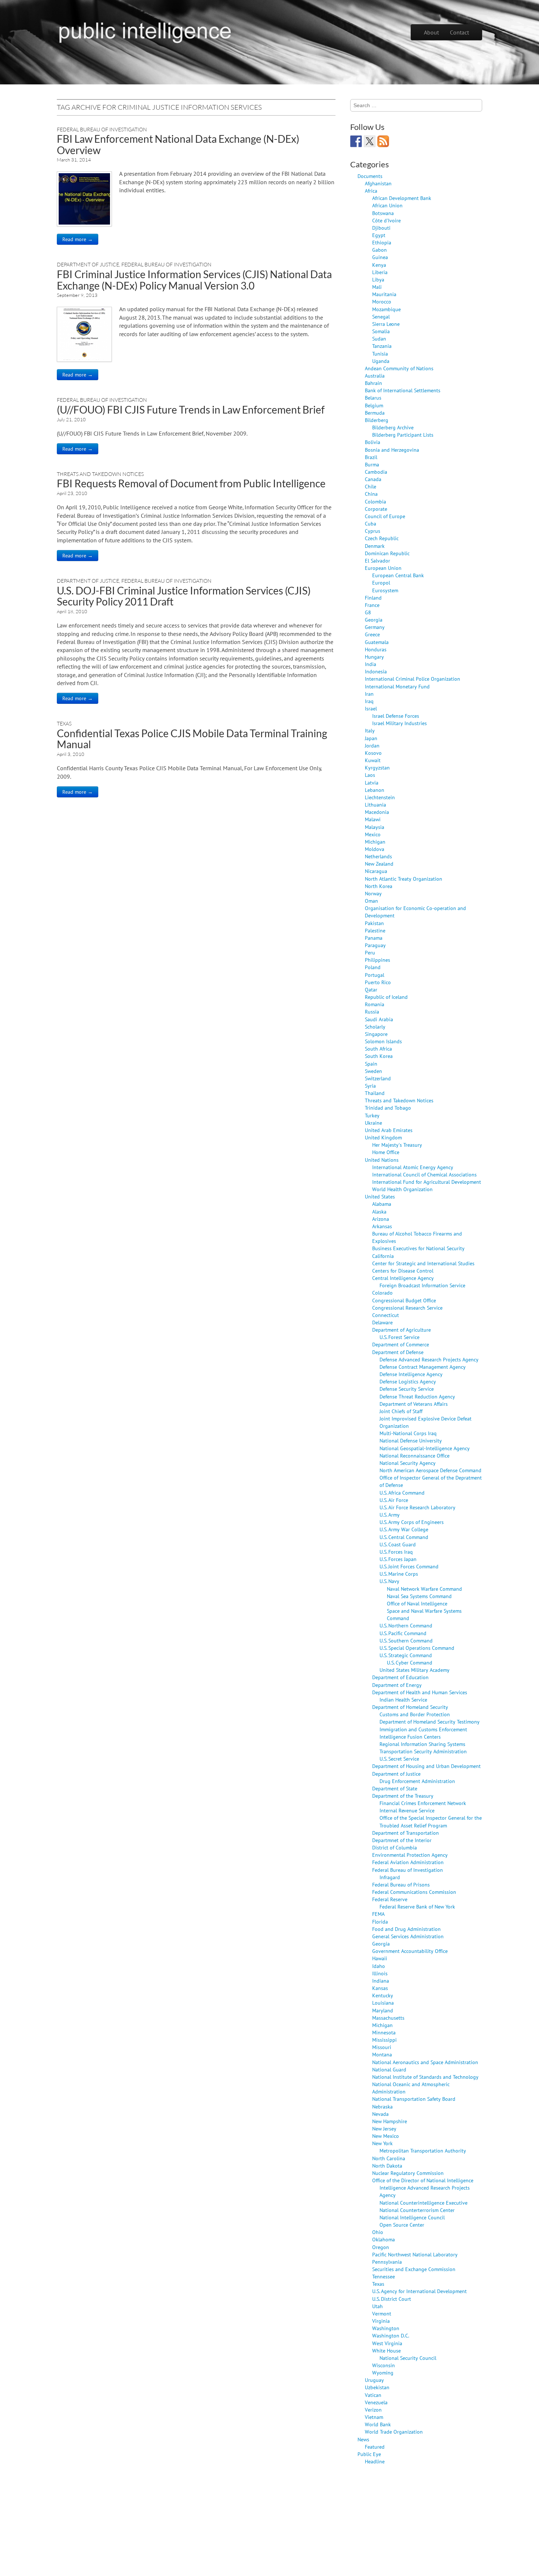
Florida (380, 1922)
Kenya (379, 265)
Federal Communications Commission (414, 1892)
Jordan (372, 745)
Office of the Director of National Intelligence (423, 2180)
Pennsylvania (387, 2262)
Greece (372, 634)
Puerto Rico (378, 982)
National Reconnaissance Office (415, 1456)
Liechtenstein (380, 797)
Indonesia (376, 671)
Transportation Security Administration (423, 1751)
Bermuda (375, 413)
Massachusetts (388, 2018)
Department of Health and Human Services (420, 1692)
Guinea (380, 257)
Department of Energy (397, 1685)
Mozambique (386, 309)
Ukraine (373, 1123)
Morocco (382, 301)
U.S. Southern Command (406, 1640)
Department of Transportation (406, 1833)
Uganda (381, 361)
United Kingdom (383, 1137)
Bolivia (373, 442)
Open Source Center (402, 2225)
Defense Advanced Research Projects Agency (429, 1359)
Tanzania (382, 346)
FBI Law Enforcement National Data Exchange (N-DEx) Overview (178, 144)
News (363, 2439)
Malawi (373, 819)
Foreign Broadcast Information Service (422, 1285)
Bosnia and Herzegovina (392, 450)
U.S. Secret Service (399, 1759)
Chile (371, 486)
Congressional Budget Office (404, 1300)
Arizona (381, 1219)
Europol (381, 583)
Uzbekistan (377, 2387)
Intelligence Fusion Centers (410, 1737)
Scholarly (375, 1027)
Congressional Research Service (407, 1308)
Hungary (374, 657)
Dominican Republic (387, 553)
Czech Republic (382, 538)
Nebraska (382, 2106)
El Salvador (377, 561)
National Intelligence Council (412, 2217)
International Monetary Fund (397, 686)
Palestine (375, 930)
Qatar (371, 989)
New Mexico (386, 2136)
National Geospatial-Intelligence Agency (425, 1448)
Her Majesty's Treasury (397, 1145)
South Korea (379, 1056)
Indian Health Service (403, 1700)
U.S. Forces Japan (398, 1559)
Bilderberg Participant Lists (403, 435)
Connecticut (386, 1315)
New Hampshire (390, 2121)
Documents (370, 176)
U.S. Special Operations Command (417, 1648)
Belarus (373, 398)
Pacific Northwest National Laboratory (415, 2254)
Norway (373, 893)
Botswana (383, 213)
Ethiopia (382, 242)
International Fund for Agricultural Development (427, 1182)
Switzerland (378, 1078)
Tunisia (380, 354)
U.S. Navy (389, 1581)
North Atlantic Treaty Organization (404, 879)
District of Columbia (395, 1847)
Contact (459, 32)
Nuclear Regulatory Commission (408, 2173)
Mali (377, 287)
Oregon (381, 2247)
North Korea (379, 886)
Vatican (373, 2395)
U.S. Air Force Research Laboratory (417, 1507)
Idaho (379, 1966)
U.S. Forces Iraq (396, 1552)
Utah (377, 2306)
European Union (383, 568)
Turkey (372, 1115)
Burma (372, 464)
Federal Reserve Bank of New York (417, 1906)
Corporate (376, 509)
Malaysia (375, 827)
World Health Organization (402, 1189)
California (383, 1256)
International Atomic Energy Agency (413, 1167)
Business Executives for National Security (418, 1248)
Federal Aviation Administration (408, 1862)
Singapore (376, 1034)
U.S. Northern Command (406, 1625)
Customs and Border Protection (415, 1714)
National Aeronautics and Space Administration (425, 2062)
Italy (370, 730)
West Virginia (387, 2343)
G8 (368, 612)
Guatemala (377, 642)
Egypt (379, 235)
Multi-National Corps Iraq (408, 1433)
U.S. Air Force (394, 1500)
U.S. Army (390, 1515)
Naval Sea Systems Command (419, 1596)
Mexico (373, 834)
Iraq (369, 701)
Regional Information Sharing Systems (422, 1744)
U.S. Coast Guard (398, 1544)
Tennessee (384, 2276)
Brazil (371, 457)
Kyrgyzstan (377, 767)
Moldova (375, 849)
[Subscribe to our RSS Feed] (383, 141)
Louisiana (383, 2003)
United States (380, 1196)
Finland (373, 598)
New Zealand (379, 864)
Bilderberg (377, 420)
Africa (371, 191)
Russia (372, 1012)
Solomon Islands (383, 1041)
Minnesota (384, 2032)
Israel (371, 708)
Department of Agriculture (401, 1330)
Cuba (371, 523)
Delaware (382, 1322)
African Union (387, 205)
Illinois (380, 1973)
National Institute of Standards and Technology (425, 2077)
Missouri (382, 2047)
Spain (371, 1064)
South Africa (378, 1049)
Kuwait (373, 760)
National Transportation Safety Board (414, 2099)
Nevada (380, 2114)
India (371, 664)
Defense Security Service (407, 1389)
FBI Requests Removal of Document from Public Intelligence (191, 483)
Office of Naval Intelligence (417, 1603)
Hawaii (380, 1958)
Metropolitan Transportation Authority (423, 2151)
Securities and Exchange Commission (414, 2269)
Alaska (379, 1211)
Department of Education (400, 1677)
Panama (374, 938)
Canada (373, 479)
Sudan (379, 339)
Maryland (383, 2010)
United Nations (382, 1160)
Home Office (386, 1152)
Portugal (375, 975)
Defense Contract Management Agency (423, 1367)
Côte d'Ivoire (386, 220)
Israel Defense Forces (396, 716)
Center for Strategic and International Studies (423, 1263)
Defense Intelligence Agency (411, 1374)
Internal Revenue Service (407, 1810)
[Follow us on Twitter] (370, 141)
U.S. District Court (392, 2299)
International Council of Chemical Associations (424, 1174)
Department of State (395, 1788)
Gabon (379, 250)
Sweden (373, 1071)
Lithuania (375, 805)
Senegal (381, 316)
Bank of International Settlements (403, 390)
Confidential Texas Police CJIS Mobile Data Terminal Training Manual (192, 739)
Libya (378, 279)
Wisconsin (384, 2365)
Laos (370, 775)
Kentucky (383, 1995)
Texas (64, 723)
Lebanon (375, 790)
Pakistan (374, 923)
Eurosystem (385, 590)
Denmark (375, 546)
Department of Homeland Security (410, 1707)
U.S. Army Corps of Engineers (412, 1522)
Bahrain (373, 383)
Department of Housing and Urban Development (426, 1766)
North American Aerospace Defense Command (430, 1470)
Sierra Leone (386, 324)
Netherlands (378, 856)
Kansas (380, 1988)
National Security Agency (408, 1463)
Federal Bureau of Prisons (401, 1884)
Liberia (380, 272)
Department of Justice (88, 264)
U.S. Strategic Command (406, 1655)
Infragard (390, 1877)
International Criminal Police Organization (412, 679)
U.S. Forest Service (399, 1337)
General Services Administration (408, 1936)
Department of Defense (398, 1352)
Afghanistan (378, 183)
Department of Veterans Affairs (414, 1404)
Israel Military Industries (399, 723)
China (371, 494)
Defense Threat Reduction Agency (417, 1396)
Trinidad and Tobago (388, 1108)
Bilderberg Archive (393, 427)
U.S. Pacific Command (403, 1633)
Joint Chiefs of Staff (401, 1411)
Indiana (381, 1981)
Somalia (381, 331)
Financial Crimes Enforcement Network (423, 1803)
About (431, 32)
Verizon (373, 2410)
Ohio (378, 2232)
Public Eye (369, 2454)
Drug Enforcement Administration (417, 1781)
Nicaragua (376, 871)
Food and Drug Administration (406, 1929)
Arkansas (382, 1226)
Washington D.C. (391, 2335)
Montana (382, 2054)
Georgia (374, 620)
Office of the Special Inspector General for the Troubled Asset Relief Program (431, 1821)
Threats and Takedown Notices (100, 474)
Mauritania (384, 294)
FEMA (378, 1914)
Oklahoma (384, 2239)
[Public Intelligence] (145, 31)
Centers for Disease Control (403, 1271)
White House (386, 2351)
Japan (371, 738)
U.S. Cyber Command (410, 1662)
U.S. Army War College (404, 1529)
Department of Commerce (401, 1344)
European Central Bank (398, 575)
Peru (370, 952)
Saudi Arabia (379, 1019)
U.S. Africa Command (402, 1493)
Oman (371, 901)
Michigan (375, 842)
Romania (375, 1004)
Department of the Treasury (403, 1796)
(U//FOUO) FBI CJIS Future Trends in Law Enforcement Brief (191, 410)
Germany (375, 627)
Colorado (382, 1293)
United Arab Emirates (389, 1130)
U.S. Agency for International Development (419, 2291)
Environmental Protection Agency (410, 1855)
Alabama (382, 1204)
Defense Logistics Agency (408, 1381)
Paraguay (375, 945)
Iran (369, 694)
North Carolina (389, 2158)
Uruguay (374, 2380)
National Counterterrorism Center (417, 2210)
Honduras (376, 649)
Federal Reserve (390, 1899)
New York (382, 2143)
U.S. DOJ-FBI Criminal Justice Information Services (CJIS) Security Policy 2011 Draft (184, 596)
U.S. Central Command (404, 1537)
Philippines (377, 960)
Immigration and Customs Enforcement (423, 1729)
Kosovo (373, 753)
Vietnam (374, 2417)
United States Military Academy (415, 1670)
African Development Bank (402, 198)
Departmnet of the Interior (402, 1840)
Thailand (375, 1093)
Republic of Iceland (386, 997)
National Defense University (411, 1440)
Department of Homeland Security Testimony (430, 1722)
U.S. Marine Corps (399, 1574)
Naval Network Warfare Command (424, 1589)
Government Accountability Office (410, 1951)
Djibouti (381, 228)
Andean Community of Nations (399, 368)
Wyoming (383, 2373)
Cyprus (373, 531)
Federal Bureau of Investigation (102, 129)
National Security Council (408, 2358)
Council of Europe (385, 516)
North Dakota (387, 2166)
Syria (370, 1086)
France (372, 605)
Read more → (78, 239)
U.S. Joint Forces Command (409, 1566)
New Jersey (384, 2129)
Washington (386, 2328)
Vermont (382, 2313)
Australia (375, 376)
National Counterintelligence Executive (423, 2203)
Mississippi (384, 2040)
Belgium (374, 405)
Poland (373, 967)
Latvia (372, 783)
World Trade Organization (394, 2432)
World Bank (378, 2424)
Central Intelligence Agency (403, 1278)
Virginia (381, 2321)
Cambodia (376, 472)
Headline (375, 2461)
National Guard (389, 2069)
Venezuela (376, 2402)
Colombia (375, 501)
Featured (375, 2447)
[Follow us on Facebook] (356, 141)
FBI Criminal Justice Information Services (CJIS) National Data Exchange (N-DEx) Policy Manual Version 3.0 (194, 280)
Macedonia (377, 812)
